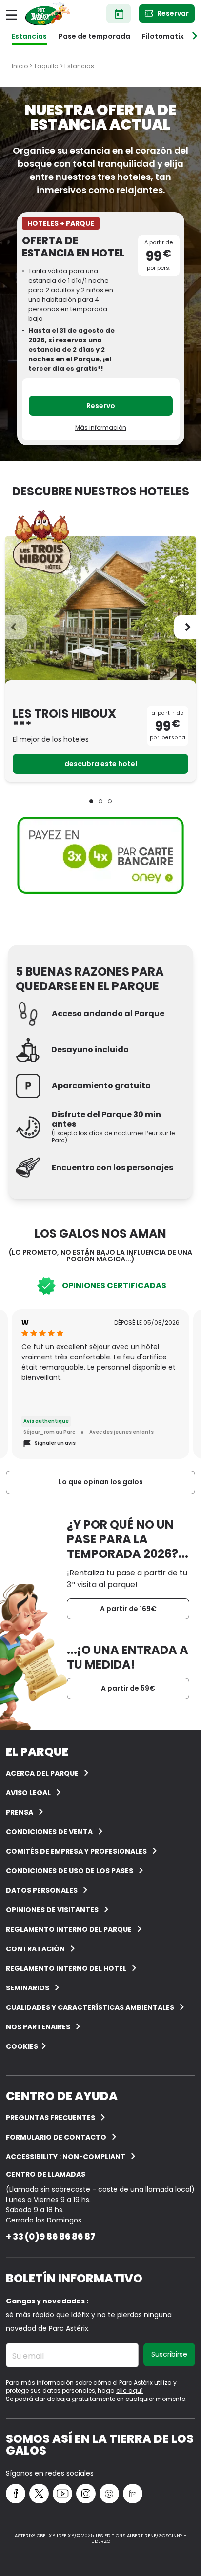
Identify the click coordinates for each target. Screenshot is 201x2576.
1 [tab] (91, 801)
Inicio (20, 66)
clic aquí (130, 2390)
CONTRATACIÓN (35, 1949)
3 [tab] (110, 801)
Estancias (29, 36)
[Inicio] (48, 14)
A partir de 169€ (128, 1609)
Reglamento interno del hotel (66, 1968)
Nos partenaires (38, 2027)
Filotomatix (163, 36)
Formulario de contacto (56, 2137)
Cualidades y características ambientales (90, 2007)
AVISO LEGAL (28, 1793)
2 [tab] (100, 801)
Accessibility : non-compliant (66, 2157)
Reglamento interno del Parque (69, 1929)
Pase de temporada (94, 36)
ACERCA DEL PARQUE (42, 1773)
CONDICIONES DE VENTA (49, 1832)
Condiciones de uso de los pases (70, 1871)
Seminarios (28, 1988)
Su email (28, 2356)
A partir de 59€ (128, 1688)
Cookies (22, 2046)
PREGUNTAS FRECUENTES (50, 2118)
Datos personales (42, 1890)
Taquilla (46, 66)
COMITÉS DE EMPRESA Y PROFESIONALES (76, 1851)
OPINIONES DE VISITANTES (52, 1910)
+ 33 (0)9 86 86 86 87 (51, 2236)
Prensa (20, 1812)
